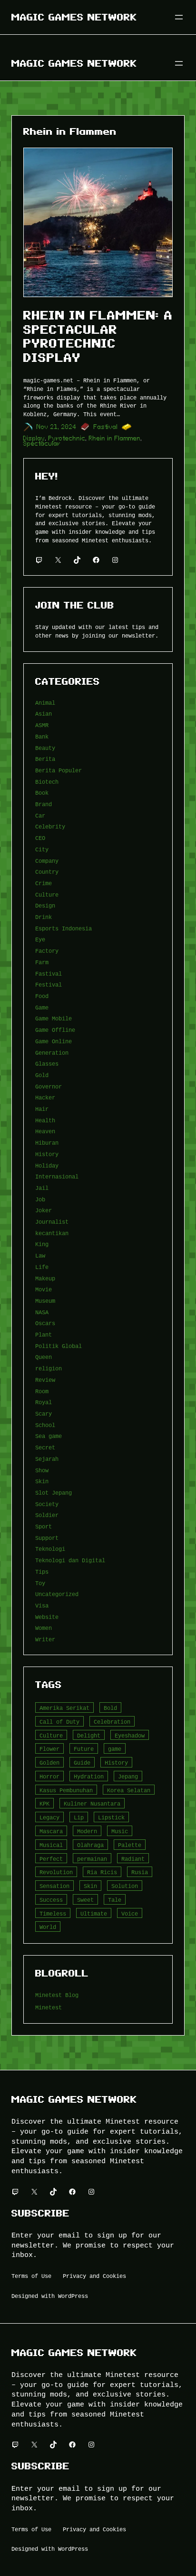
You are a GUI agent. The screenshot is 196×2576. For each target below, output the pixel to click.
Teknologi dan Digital (70, 1560)
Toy (40, 1583)
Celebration (112, 1722)
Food (42, 996)
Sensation (54, 1886)
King (42, 1244)
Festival (49, 984)
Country (47, 872)
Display (34, 438)
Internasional (57, 1176)
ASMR (42, 725)
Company (47, 861)
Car (40, 815)
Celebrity (50, 826)
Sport (44, 1526)
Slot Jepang (54, 1493)
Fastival (106, 427)
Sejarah (47, 1459)
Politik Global (59, 1346)
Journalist (52, 1222)
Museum (45, 1301)
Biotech (47, 782)
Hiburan (47, 1143)
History (47, 1154)
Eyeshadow (130, 1735)
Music (120, 1831)
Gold (42, 1075)
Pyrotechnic (67, 438)
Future (84, 1749)
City (42, 849)
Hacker (45, 1097)
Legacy (49, 1817)
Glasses (47, 1063)
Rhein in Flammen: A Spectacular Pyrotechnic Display (98, 336)
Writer (45, 1639)
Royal (44, 1402)
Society (47, 1504)
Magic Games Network (74, 17)
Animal (45, 703)
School (45, 1425)
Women (44, 1628)
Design (45, 905)
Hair (42, 1109)
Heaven (45, 1131)
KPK (44, 1803)
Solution (125, 1886)
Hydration (89, 1776)
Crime (44, 883)
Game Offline (55, 1030)
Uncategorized (57, 1594)
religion (49, 1368)
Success (51, 1900)
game (115, 1749)
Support (47, 1538)
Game (42, 1007)
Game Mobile (54, 1018)
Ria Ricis (102, 1872)
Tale (115, 1900)
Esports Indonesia (64, 928)
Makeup (45, 1278)
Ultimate (94, 1913)
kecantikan (52, 1233)
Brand (44, 804)
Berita (45, 759)
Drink (44, 917)
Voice (130, 1913)
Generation (52, 1053)
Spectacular (42, 444)
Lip (79, 1817)
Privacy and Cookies (94, 2276)
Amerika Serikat (64, 1708)
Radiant (133, 1859)
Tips (42, 1572)
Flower (49, 1749)
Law (40, 1255)
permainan (92, 1859)
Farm (42, 962)
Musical (51, 1845)
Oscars (45, 1323)
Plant (44, 1334)
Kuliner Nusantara (92, 1803)
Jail (42, 1188)
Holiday (47, 1165)
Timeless (53, 1913)
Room (42, 1391)
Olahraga (90, 1845)
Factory (47, 951)
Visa (42, 1605)
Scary (44, 1413)
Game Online (54, 1041)
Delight (89, 1735)
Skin (42, 1481)
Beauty (45, 748)
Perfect (51, 1859)
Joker (44, 1210)
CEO (40, 838)
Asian (44, 714)
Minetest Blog (57, 1995)
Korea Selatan (129, 1790)
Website (47, 1617)
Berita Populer (59, 770)
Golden (49, 1762)
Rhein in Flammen (115, 438)
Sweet (85, 1900)
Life (42, 1267)
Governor (49, 1086)
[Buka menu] (179, 17)
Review (45, 1380)
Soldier (47, 1515)
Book (42, 793)
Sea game (49, 1436)
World (48, 1927)
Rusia (140, 1872)
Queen (44, 1357)
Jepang (128, 1776)
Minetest (49, 2007)
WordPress (73, 2296)
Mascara (51, 1831)
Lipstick (111, 1817)
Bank (42, 736)
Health (45, 1120)
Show (42, 1470)
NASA (42, 1312)
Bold (110, 1708)
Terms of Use (31, 2276)
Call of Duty (59, 1722)
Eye (40, 939)
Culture (47, 894)
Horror (49, 1776)
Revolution (56, 1872)
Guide (82, 1762)
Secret (45, 1447)
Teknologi (50, 1549)
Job (40, 1199)
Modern (87, 1831)
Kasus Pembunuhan (66, 1790)
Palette (130, 1845)
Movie (44, 1289)
